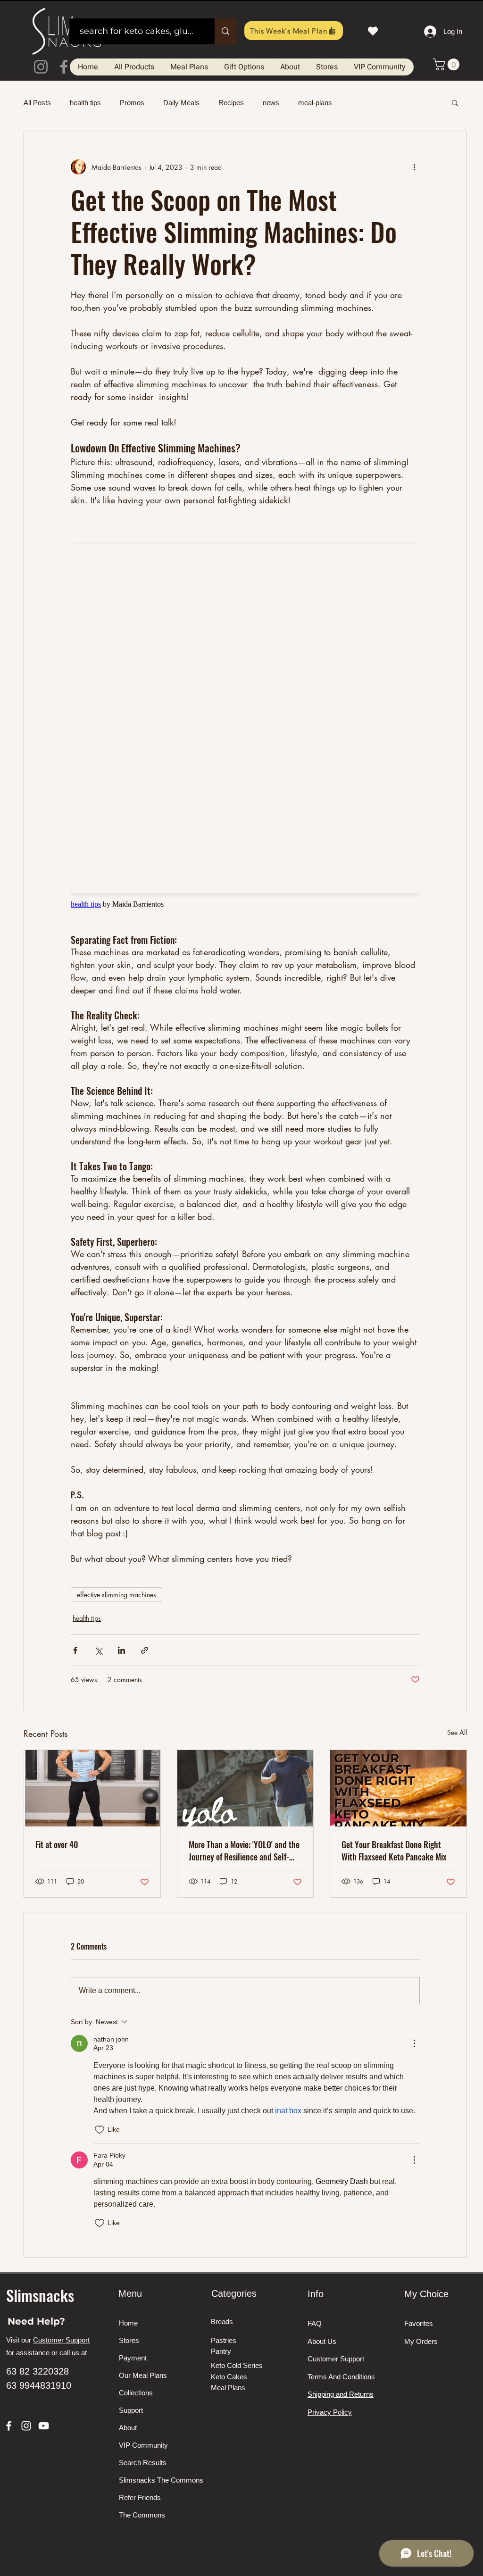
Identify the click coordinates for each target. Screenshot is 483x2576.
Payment (133, 2358)
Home (128, 2323)
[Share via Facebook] (75, 1650)
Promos (132, 103)
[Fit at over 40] (92, 1788)
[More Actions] (414, 2043)
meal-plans (315, 103)
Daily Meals (181, 103)
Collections (136, 2393)
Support (131, 2410)
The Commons (142, 2515)
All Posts (37, 103)
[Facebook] (64, 67)
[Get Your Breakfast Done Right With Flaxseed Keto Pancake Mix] (398, 1788)
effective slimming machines (117, 1595)
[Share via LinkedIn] (121, 1650)
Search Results (143, 2463)
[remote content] (245, 720)
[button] (448, 64)
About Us (322, 2341)
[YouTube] (44, 2426)
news (271, 103)
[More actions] (414, 167)
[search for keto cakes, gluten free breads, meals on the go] (225, 31)
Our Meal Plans (143, 2375)
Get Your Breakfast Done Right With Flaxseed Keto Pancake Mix (394, 1851)
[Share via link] (145, 1650)
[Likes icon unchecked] (100, 2130)
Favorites (419, 2323)
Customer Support (61, 2340)
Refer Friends (140, 2497)
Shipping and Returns (341, 2394)
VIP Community (143, 2445)
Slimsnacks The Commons (154, 2480)
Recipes (231, 103)
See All (457, 1732)
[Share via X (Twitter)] (98, 1650)
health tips (85, 103)
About (128, 2428)
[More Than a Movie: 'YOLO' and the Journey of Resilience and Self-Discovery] (246, 1788)
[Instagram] (41, 67)
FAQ (315, 2323)
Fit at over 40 (57, 1844)
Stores (129, 2340)
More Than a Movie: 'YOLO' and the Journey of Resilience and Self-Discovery (244, 1851)
